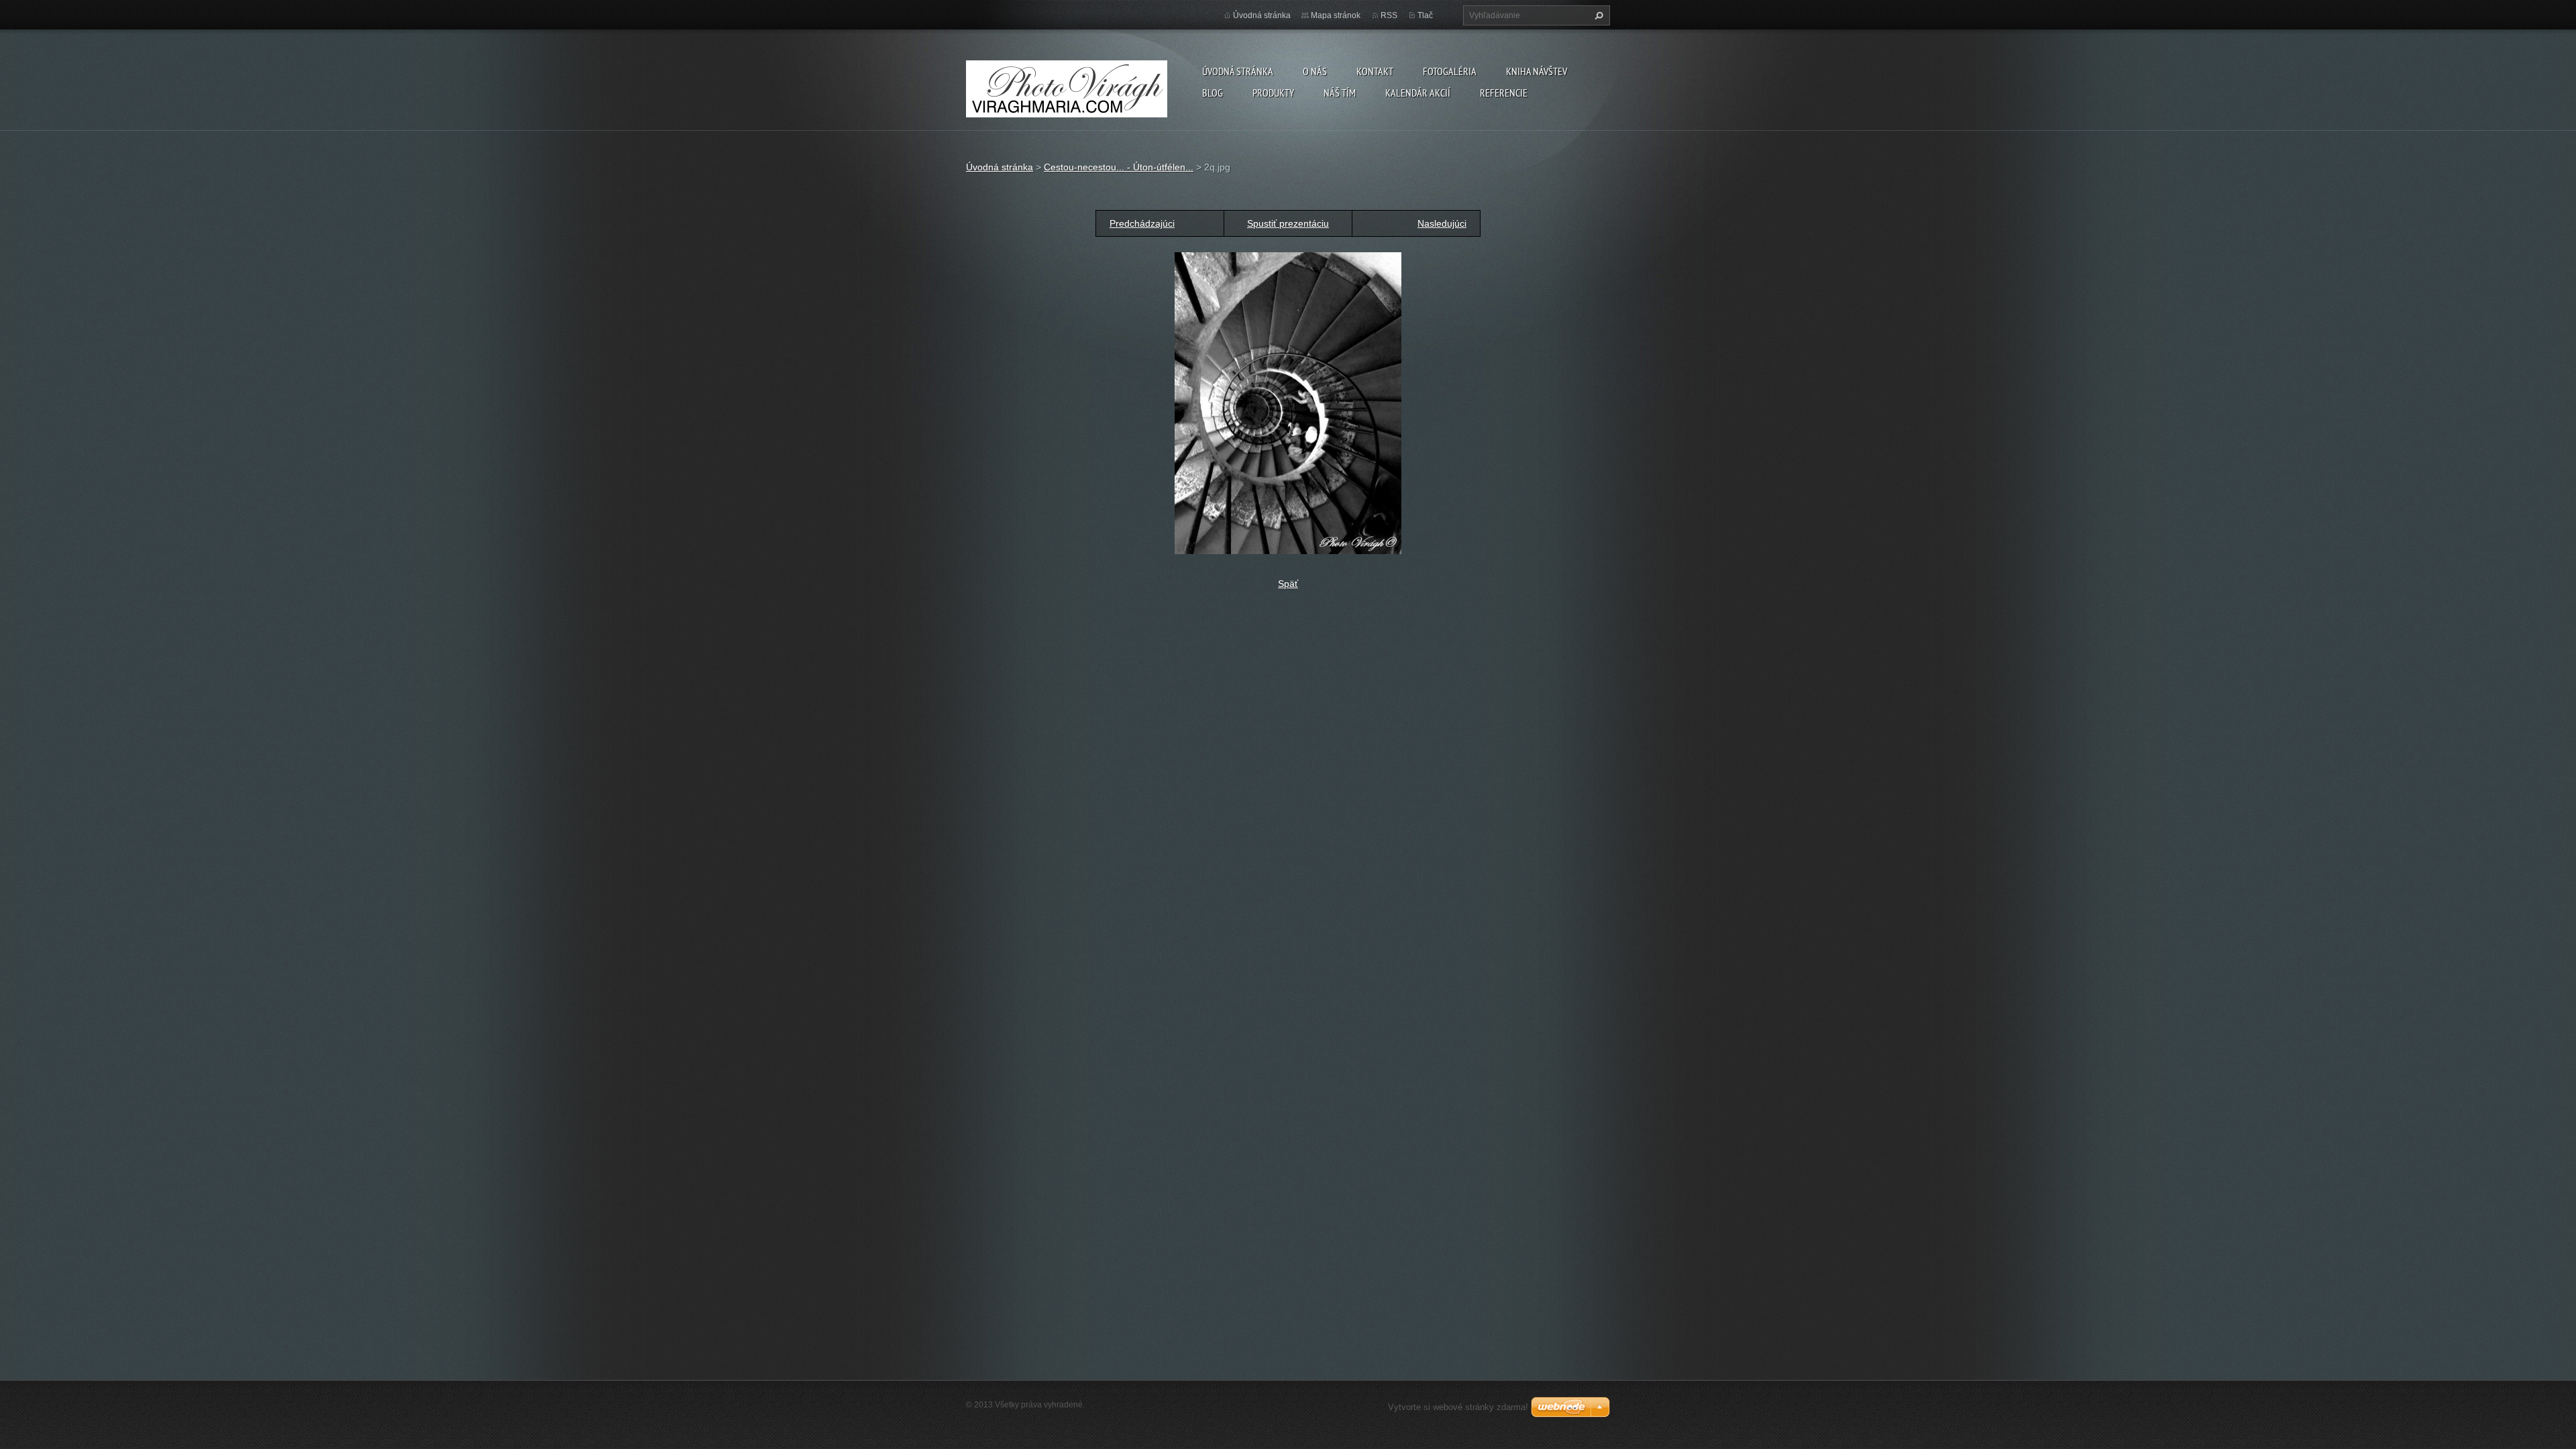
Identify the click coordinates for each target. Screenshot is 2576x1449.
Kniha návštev (1537, 71)
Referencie (1504, 93)
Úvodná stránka (1238, 71)
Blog (1213, 93)
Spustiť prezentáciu (1288, 223)
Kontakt (1375, 71)
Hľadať (1597, 15)
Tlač (1425, 15)
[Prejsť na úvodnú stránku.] (1067, 86)
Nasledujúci (1442, 223)
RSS (1389, 15)
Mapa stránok (1336, 15)
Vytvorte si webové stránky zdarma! (1458, 1407)
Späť (1288, 584)
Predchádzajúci (1142, 223)
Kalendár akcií (1418, 93)
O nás (1315, 71)
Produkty (1273, 93)
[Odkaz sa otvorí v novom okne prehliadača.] (1288, 402)
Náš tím (1340, 93)
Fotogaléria (1450, 71)
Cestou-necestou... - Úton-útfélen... (1119, 167)
